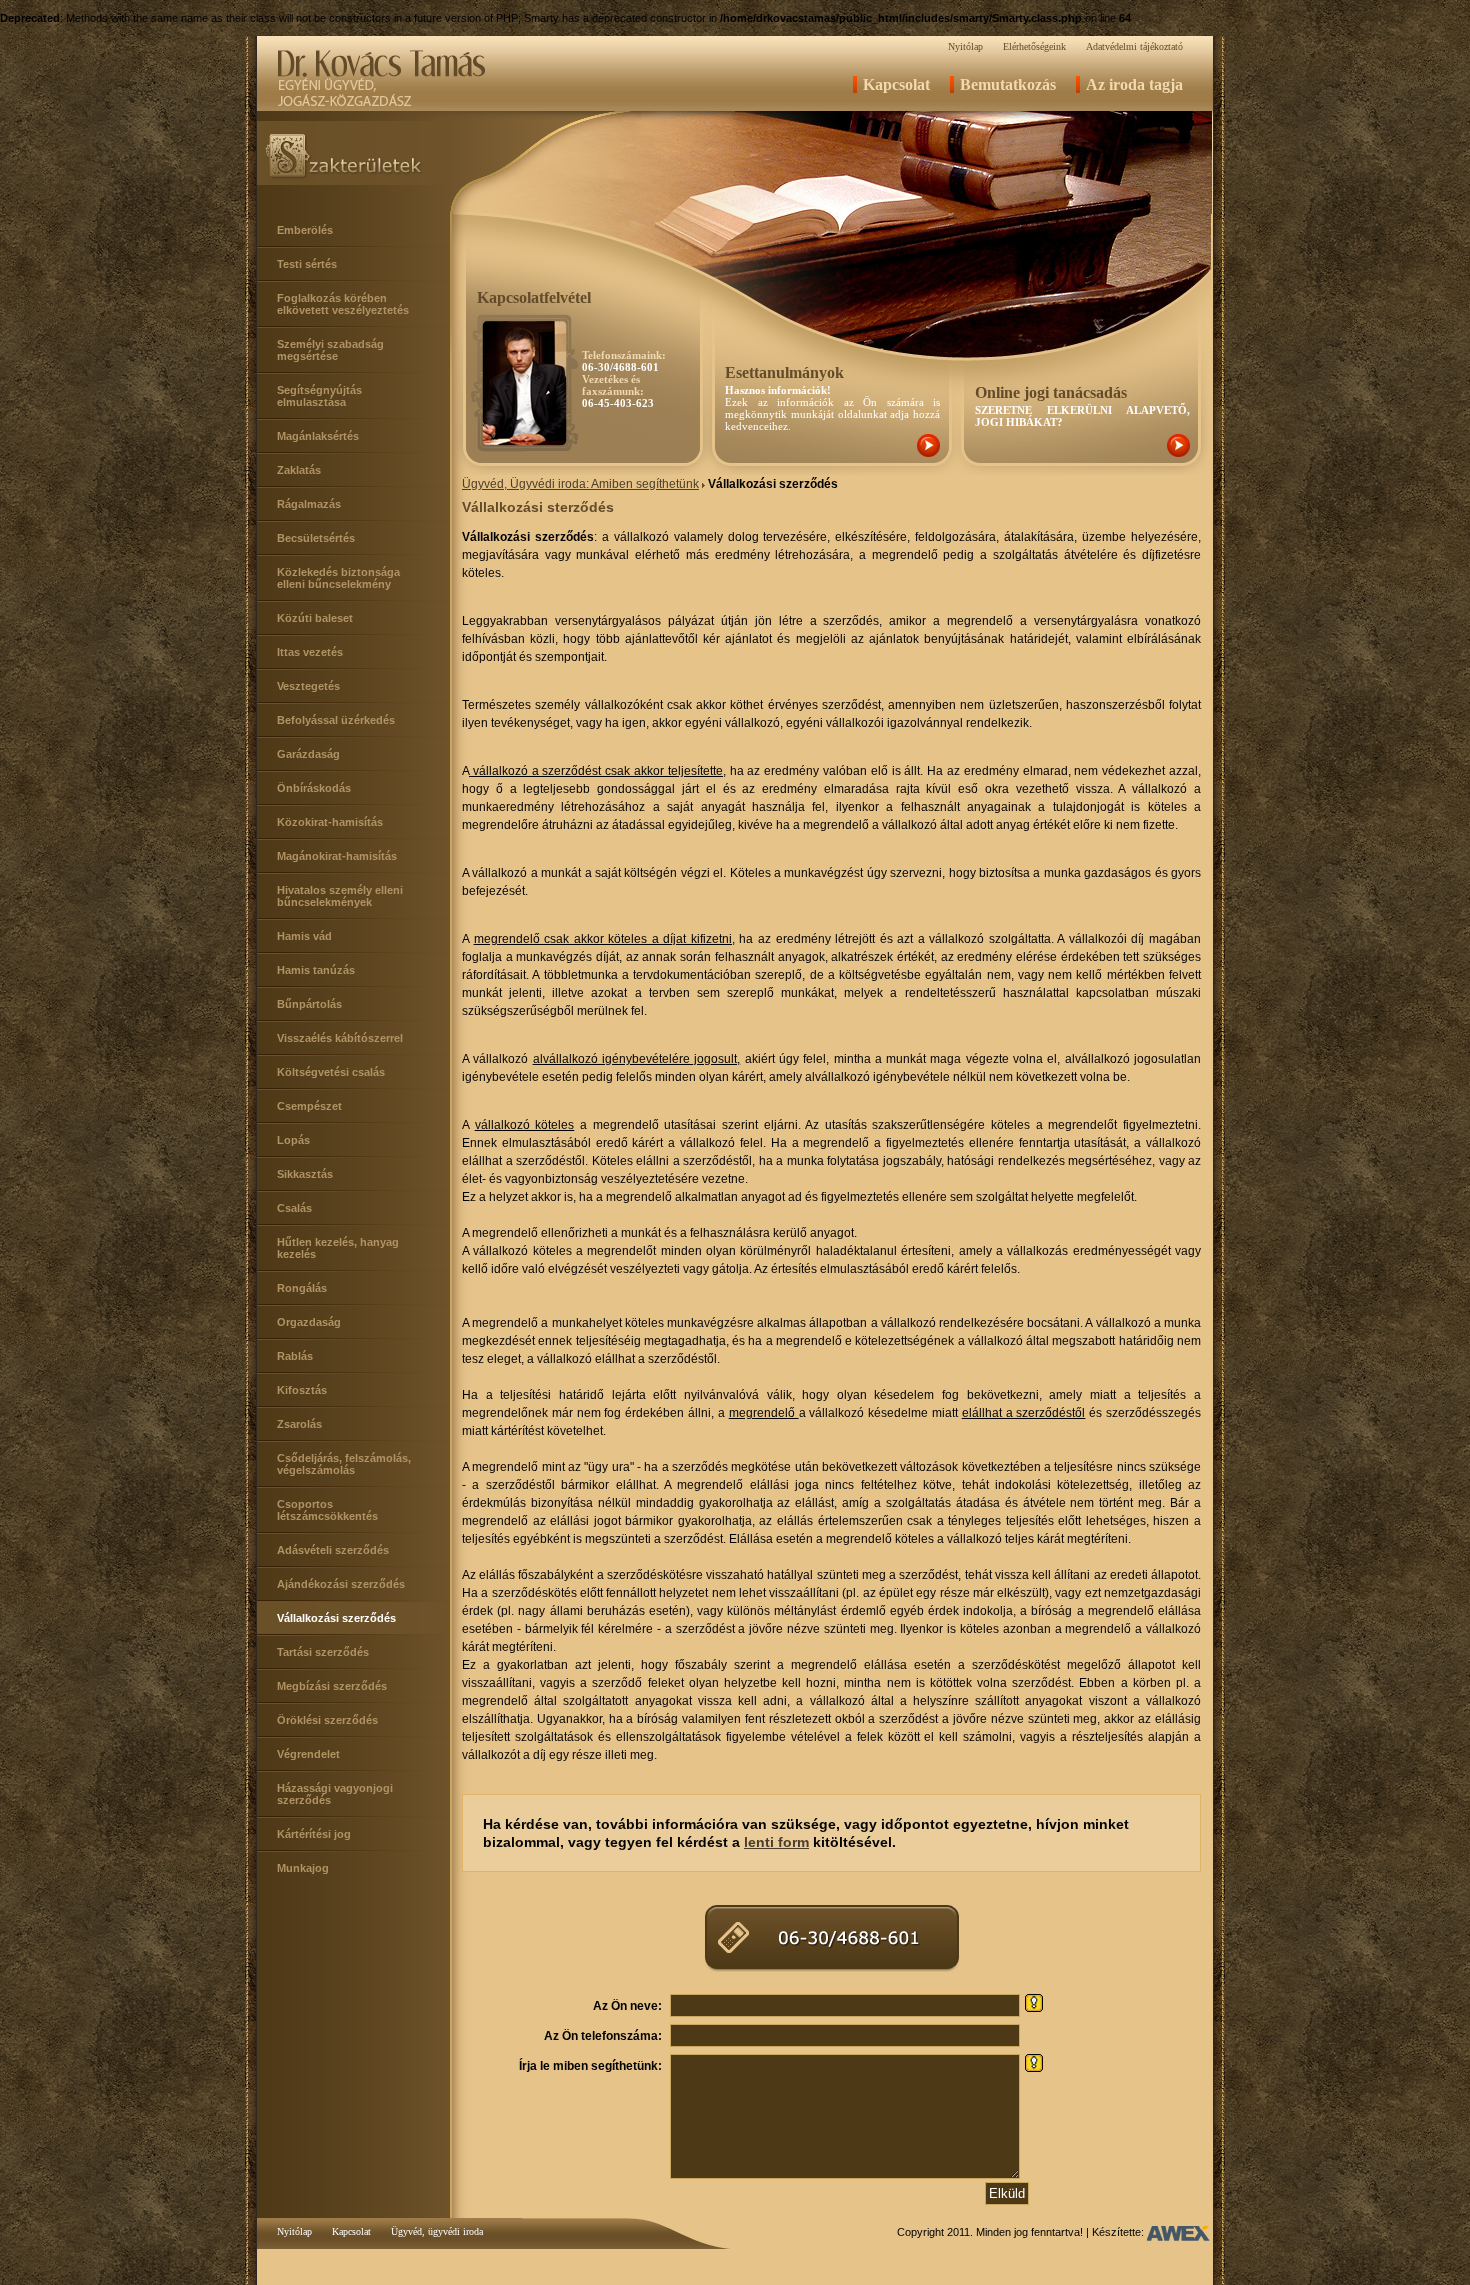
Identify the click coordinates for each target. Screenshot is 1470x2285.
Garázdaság (308, 754)
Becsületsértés (316, 538)
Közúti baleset (315, 618)
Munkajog (303, 1868)
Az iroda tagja (1134, 84)
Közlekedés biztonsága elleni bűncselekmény (338, 578)
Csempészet (309, 1106)
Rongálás (302, 1288)
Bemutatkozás (1008, 84)
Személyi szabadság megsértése (330, 350)
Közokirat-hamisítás (330, 822)
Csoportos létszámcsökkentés (327, 1510)
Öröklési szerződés (327, 1720)
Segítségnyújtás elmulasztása (319, 396)
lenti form (776, 1842)
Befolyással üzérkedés (336, 720)
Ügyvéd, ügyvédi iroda (437, 2231)
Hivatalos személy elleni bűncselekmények (340, 896)
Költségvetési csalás (331, 1072)
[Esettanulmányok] (928, 453)
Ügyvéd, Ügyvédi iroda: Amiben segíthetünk (580, 484)
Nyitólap (965, 46)
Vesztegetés (308, 686)
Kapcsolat (896, 84)
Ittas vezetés (310, 652)
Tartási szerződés (323, 1652)
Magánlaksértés (318, 436)
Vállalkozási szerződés (336, 1618)
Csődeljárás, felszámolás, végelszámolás (344, 1464)
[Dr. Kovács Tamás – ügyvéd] (381, 107)
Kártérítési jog (314, 1834)
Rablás (295, 1356)
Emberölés (305, 230)
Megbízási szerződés (332, 1686)
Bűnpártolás (309, 1004)
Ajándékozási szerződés (341, 1584)
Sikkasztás (305, 1174)
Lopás (293, 1140)
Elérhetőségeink (1034, 46)
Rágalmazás (309, 504)
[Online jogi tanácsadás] (1178, 453)
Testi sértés (307, 264)
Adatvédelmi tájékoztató (1134, 46)
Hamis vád (304, 936)
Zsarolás (299, 1424)
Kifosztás (302, 1390)
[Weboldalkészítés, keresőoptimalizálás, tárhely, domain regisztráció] (1178, 2232)
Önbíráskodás (314, 788)
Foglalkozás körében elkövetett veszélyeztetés (343, 304)
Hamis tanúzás (316, 970)
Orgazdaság (309, 1322)
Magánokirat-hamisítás (337, 856)
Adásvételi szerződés (333, 1550)
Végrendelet (308, 1754)
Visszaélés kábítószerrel (340, 1038)
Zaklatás (299, 470)
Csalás (294, 1208)
